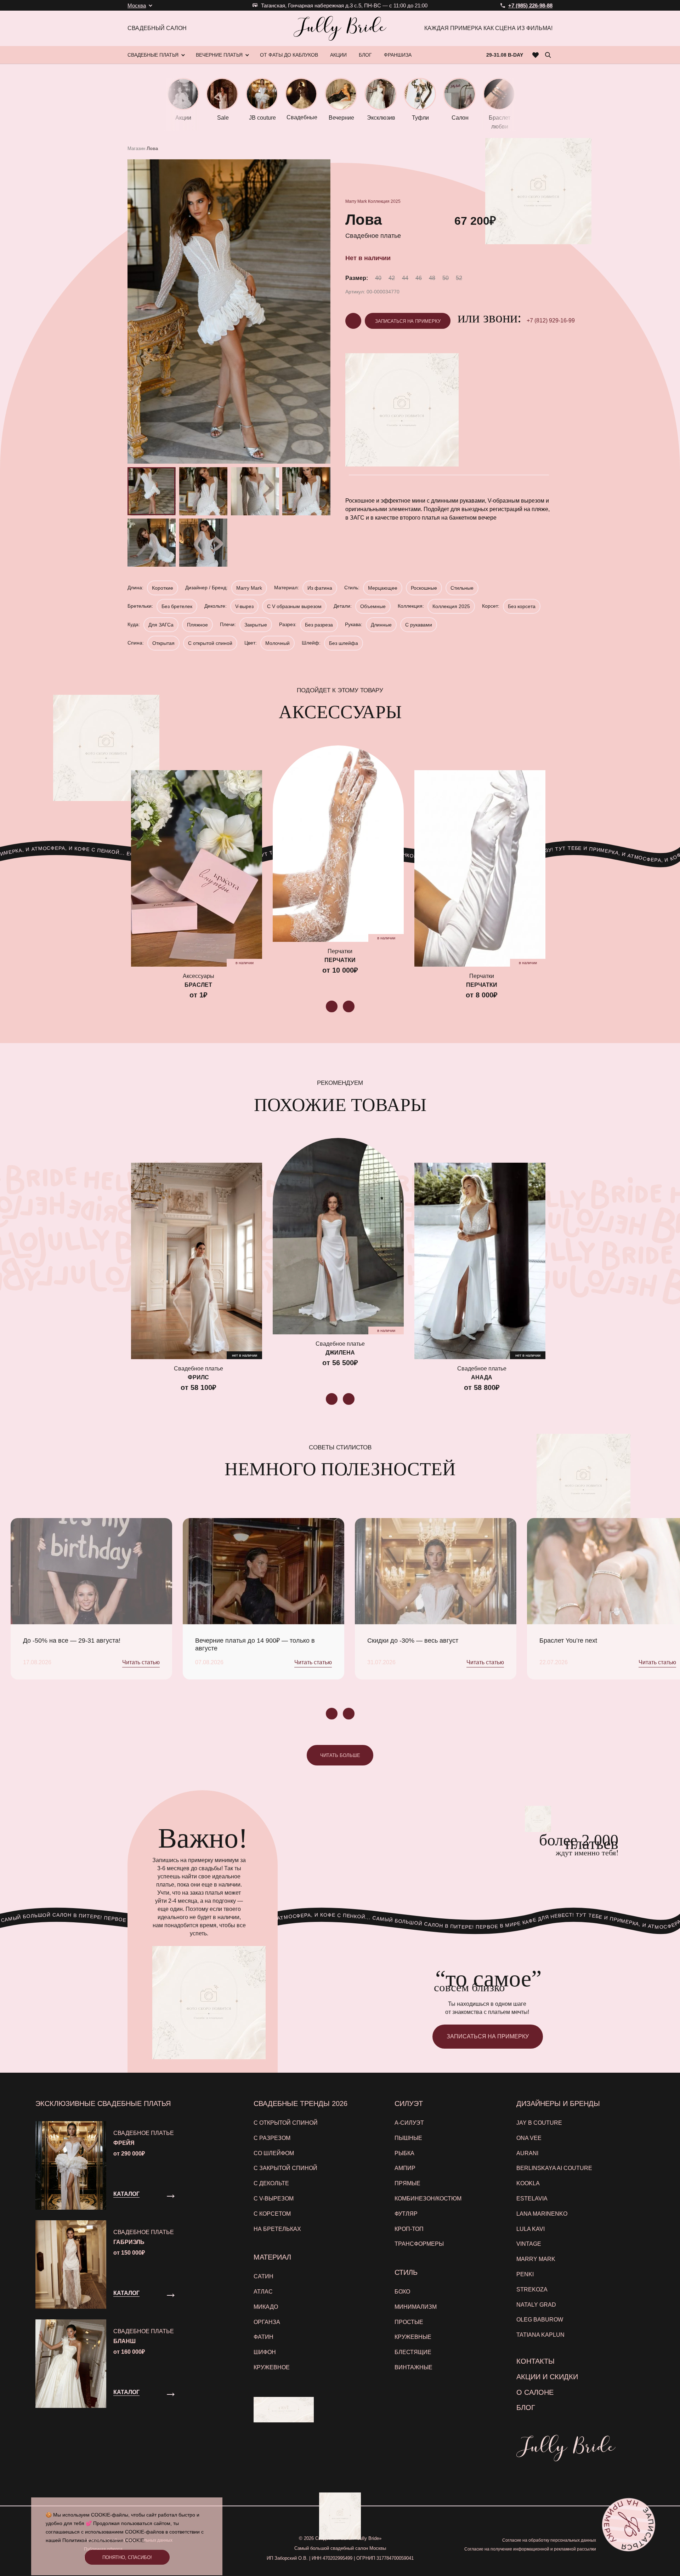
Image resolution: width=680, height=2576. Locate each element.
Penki (525, 2274)
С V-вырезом (274, 2199)
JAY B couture (539, 2123)
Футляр (406, 2214)
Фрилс (198, 1377)
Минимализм (416, 2307)
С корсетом (272, 2214)
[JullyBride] (340, 28)
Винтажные (413, 2367)
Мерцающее (383, 588)
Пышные (408, 2138)
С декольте (271, 2183)
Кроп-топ (409, 2229)
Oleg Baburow (540, 2320)
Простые (409, 2322)
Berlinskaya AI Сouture (554, 2168)
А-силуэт (409, 2123)
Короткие (163, 588)
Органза (267, 2322)
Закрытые (256, 625)
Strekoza (532, 2289)
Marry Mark (356, 201)
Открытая (163, 643)
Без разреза (319, 625)
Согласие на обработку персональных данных (549, 2540)
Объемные (373, 606)
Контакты (535, 2361)
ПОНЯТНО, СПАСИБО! (127, 2557)
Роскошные (424, 588)
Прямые (407, 2183)
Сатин (263, 2276)
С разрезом (272, 2138)
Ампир (405, 2168)
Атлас (263, 2292)
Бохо (402, 2292)
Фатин (263, 2337)
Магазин (136, 148)
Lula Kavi (531, 2229)
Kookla (528, 2183)
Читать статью (141, 1662)
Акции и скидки (547, 2377)
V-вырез (244, 606)
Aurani (527, 2153)
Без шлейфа (344, 643)
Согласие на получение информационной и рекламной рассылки (530, 2549)
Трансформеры (419, 2244)
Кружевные (413, 2337)
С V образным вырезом (294, 606)
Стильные (462, 588)
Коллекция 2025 (384, 201)
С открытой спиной (210, 643)
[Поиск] (548, 55)
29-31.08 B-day (505, 55)
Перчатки (340, 960)
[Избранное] (536, 55)
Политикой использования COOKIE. (104, 2540)
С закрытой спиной (285, 2168)
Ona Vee (529, 2138)
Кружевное (272, 2367)
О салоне (535, 2392)
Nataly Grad (536, 2305)
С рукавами (419, 625)
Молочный (277, 643)
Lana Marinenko (542, 2214)
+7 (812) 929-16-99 (551, 320)
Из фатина (320, 588)
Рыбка (404, 2153)
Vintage (529, 2244)
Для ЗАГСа (161, 625)
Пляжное (197, 625)
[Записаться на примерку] (629, 2525)
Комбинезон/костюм (428, 2199)
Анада (482, 1377)
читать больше (340, 1755)
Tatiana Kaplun (540, 2335)
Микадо (266, 2307)
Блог (526, 2408)
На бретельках (277, 2229)
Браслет (198, 985)
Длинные (381, 625)
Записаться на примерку (408, 321)
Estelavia (532, 2199)
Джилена (340, 1353)
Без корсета (522, 606)
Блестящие (413, 2352)
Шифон (265, 2352)
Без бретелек (177, 606)
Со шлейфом (274, 2153)
